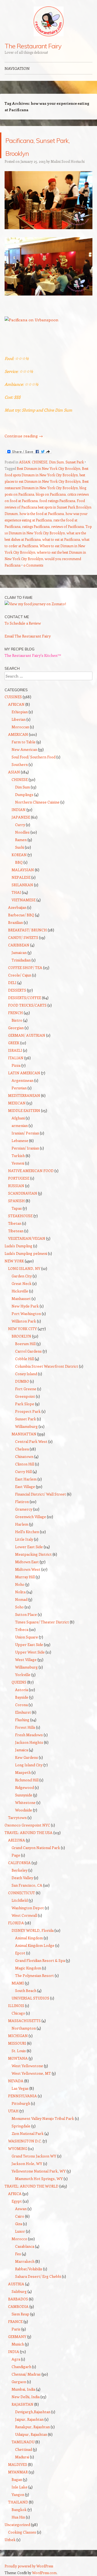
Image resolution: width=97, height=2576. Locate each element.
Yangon (18, 2494)
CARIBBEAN (19, 945)
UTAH (13, 2111)
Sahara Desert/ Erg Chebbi (38, 2276)
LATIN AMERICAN (24, 1073)
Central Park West (31, 1441)
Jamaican (19, 952)
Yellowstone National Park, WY (39, 2171)
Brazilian (15, 922)
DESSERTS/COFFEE (25, 998)
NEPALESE (21, 877)
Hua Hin (18, 2517)
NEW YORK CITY (22, 1329)
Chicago (18, 2013)
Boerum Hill (25, 1344)
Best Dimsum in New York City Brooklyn (48, 468)
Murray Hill (25, 1577)
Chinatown (24, 1456)
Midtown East (27, 1562)
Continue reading (24, 436)
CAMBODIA (18, 2306)
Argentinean (22, 1080)
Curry (20, 825)
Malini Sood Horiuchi (68, 161)
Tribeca (22, 1629)
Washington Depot (28, 1908)
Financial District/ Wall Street (41, 1494)
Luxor (20, 2231)
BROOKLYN (21, 1336)
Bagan (17, 2479)
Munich (18, 2344)
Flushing (22, 1720)
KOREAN (19, 855)
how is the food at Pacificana (42, 514)
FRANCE (15, 2321)
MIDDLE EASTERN (24, 1110)
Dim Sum (56, 462)
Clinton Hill (25, 1464)
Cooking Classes (22, 2532)
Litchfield (20, 1900)
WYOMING (18, 2148)
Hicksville (20, 1291)
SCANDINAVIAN (23, 1193)
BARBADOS (18, 2299)
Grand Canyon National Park (36, 1848)
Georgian (16, 1028)
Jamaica (22, 1750)
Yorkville (23, 1675)
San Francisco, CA (27, 1885)
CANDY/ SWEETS (23, 937)
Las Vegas (20, 2088)
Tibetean (16, 1231)
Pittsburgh (21, 2103)
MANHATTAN (24, 1434)
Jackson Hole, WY (27, 2164)
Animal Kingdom (29, 1938)
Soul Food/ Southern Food (34, 757)
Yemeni (18, 1163)
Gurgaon (19, 2382)
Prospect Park (28, 1411)
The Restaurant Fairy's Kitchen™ (33, 655)
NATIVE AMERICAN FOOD (31, 1171)
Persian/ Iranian (25, 1148)
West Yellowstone (27, 2066)
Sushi (20, 847)
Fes (18, 2254)
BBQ (19, 862)
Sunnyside (24, 1795)
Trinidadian (21, 960)
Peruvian (19, 1088)
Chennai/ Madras (26, 2374)
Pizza (16, 1065)
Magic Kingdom (28, 1968)
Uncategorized (17, 2525)
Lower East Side (29, 1547)
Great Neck (22, 1283)
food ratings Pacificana (57, 501)
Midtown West (28, 1569)
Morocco (19, 2239)
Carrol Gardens (28, 1351)
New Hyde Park (25, 1306)
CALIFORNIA (19, 1863)
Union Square (27, 1637)
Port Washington (26, 1314)
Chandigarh (21, 2367)
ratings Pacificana (36, 526)
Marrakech (25, 2261)
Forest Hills (25, 1727)
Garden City (22, 1276)
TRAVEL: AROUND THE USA (29, 1833)
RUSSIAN (16, 1186)
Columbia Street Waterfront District (47, 1366)
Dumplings (24, 795)
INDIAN (19, 810)
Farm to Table (24, 742)
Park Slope (25, 1404)
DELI (12, 983)
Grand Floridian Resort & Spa (40, 1960)
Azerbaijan (17, 907)
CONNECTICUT (22, 1893)
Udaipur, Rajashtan (31, 2434)
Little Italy (24, 1539)
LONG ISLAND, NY (24, 1268)
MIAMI (18, 1983)
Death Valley (22, 1878)
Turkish (18, 1156)
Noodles (22, 832)
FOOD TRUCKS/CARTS (27, 1005)
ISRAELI (15, 1050)
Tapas (17, 1208)
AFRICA (15, 2194)
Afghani (18, 1118)
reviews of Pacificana (67, 526)
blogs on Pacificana (51, 494)
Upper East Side (29, 1644)
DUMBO (22, 1381)
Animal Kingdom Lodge (35, 1945)
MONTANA (18, 2058)
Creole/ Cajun (20, 975)
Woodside (24, 1810)
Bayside (22, 1697)
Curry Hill (23, 1471)
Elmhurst (23, 1712)
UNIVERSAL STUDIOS (30, 1998)
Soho (19, 1607)
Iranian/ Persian (25, 1133)
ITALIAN (16, 1058)
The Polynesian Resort (34, 1975)
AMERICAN (18, 734)
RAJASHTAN (22, 2404)
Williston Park (24, 1321)
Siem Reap (20, 2314)
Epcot (20, 1953)
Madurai (22, 2457)
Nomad (21, 1599)
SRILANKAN (22, 885)
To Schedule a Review (23, 623)
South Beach (26, 1990)
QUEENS (19, 1682)
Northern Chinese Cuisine (37, 802)
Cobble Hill (25, 1359)
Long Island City (29, 1765)
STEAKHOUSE (20, 1216)
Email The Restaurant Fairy (28, 636)
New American (24, 749)
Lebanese (20, 1141)
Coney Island (26, 1374)
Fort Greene (26, 1389)
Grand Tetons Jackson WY (34, 2156)
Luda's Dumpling (18, 1246)
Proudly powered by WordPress (29, 2566)
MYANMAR (18, 2472)
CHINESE (40, 462)
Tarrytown (17, 1817)
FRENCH (15, 1013)
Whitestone (25, 1802)
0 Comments (33, 565)
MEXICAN (17, 1103)
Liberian (19, 719)
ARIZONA (17, 1840)
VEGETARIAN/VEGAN (27, 1238)
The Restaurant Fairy (33, 46)
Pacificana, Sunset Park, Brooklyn (48, 145)
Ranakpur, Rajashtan (32, 2427)
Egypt (17, 2201)
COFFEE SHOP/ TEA (25, 968)
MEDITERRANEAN (24, 1095)
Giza (19, 2224)
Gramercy (24, 1509)
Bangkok (19, 2510)
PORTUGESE (19, 1178)
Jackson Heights (29, 1742)
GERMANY (17, 2337)
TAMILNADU (23, 2442)
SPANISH (16, 1201)
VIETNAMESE (24, 900)
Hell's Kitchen (27, 1532)
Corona (21, 1705)
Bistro (17, 1020)
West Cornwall (24, 1915)
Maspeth (23, 1772)
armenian (20, 1125)
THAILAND (18, 2502)
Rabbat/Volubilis (29, 2269)
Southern (20, 764)
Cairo (20, 2216)
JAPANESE (21, 817)
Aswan (21, 2209)
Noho (20, 1584)
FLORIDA (16, 1923)
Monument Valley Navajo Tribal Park (43, 2118)
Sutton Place (26, 1614)
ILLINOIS (16, 2006)
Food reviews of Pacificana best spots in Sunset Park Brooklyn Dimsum (48, 507)
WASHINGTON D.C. (25, 2141)
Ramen (21, 840)
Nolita (20, 1592)
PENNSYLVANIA (22, 2096)
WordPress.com (44, 2573)
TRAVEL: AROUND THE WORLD (32, 2186)
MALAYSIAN (23, 870)
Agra (16, 2359)
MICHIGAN (18, 2036)
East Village (25, 1487)
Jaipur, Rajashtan (29, 2419)
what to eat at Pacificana (61, 539)
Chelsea (22, 1449)
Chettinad (24, 2449)
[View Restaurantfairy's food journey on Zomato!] (35, 604)
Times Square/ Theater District (42, 1622)
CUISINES (13, 697)
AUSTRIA (16, 2284)
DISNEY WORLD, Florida (33, 1930)
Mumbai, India (23, 2389)
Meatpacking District (33, 1554)
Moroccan (20, 727)
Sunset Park (75, 462)
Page (16, 1855)
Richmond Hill (27, 1780)
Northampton (24, 2028)
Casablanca (25, 2246)
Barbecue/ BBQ (21, 915)
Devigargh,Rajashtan (33, 2412)
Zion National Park (28, 2133)
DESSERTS (17, 990)
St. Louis (19, 2051)
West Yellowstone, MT (31, 2073)
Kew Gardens (27, 1757)
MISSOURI (17, 2043)
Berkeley (20, 1870)
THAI (16, 892)
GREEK (14, 1043)
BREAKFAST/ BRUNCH (27, 930)
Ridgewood (25, 1787)
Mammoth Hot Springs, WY (39, 2179)
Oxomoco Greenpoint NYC (27, 1825)
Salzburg (19, 2291)
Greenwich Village (31, 1517)
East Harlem (26, 1479)
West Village (26, 1660)
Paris (16, 2329)
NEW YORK (14, 1261)
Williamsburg (26, 1426)
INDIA (14, 2352)
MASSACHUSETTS (24, 2021)
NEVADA (16, 2081)
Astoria (22, 1690)
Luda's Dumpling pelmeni (26, 1253)
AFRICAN (16, 704)
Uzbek (10, 2540)
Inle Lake (20, 2487)
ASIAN (25, 462)
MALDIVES (18, 2464)
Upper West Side (30, 1652)
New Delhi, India (26, 2397)
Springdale (21, 2126)
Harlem (22, 1524)
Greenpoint (25, 1396)
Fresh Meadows (29, 1735)
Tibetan (15, 1223)
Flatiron (22, 1502)
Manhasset (21, 1298)
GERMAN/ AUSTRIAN (27, 1035)
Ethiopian (20, 712)
